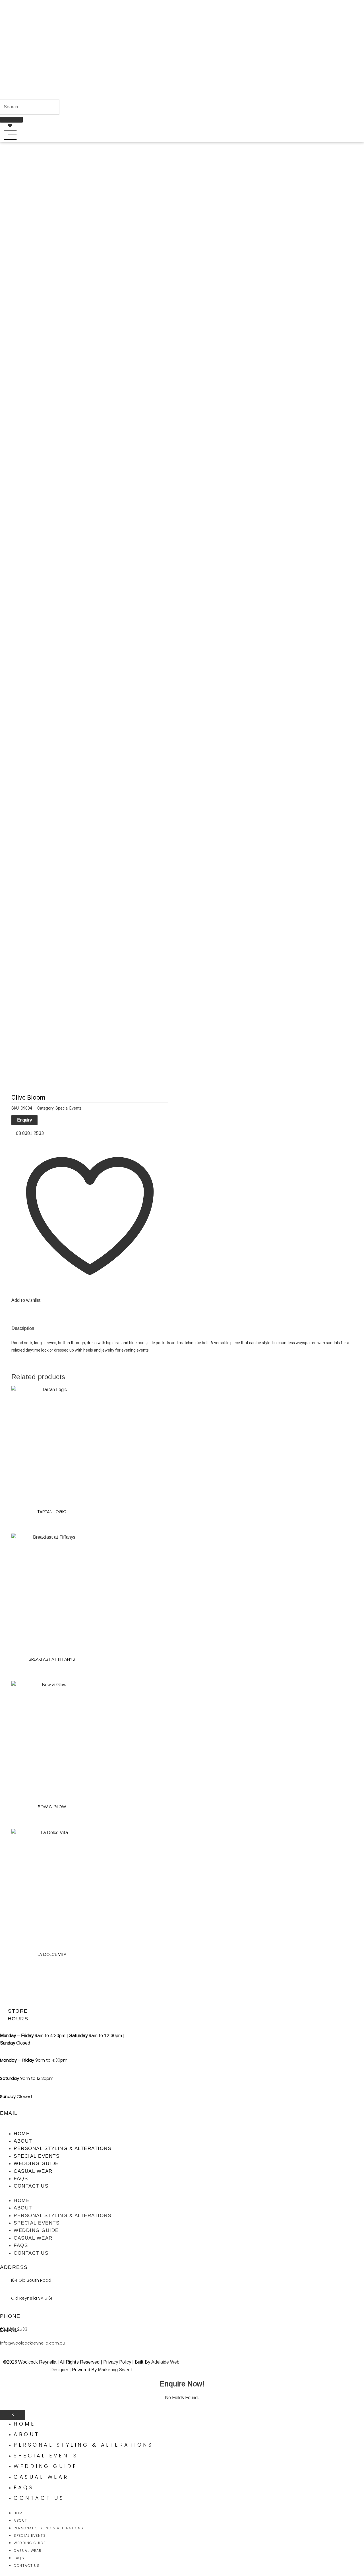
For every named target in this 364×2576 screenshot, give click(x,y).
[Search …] (30, 107)
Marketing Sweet (115, 2370)
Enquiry (24, 1120)
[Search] (11, 120)
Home (22, 2134)
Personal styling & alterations (62, 2148)
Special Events (69, 1108)
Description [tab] (23, 1328)
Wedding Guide (36, 2164)
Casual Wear (33, 2171)
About (23, 2141)
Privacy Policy (117, 2362)
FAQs (21, 2179)
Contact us (31, 2186)
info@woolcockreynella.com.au (33, 2343)
